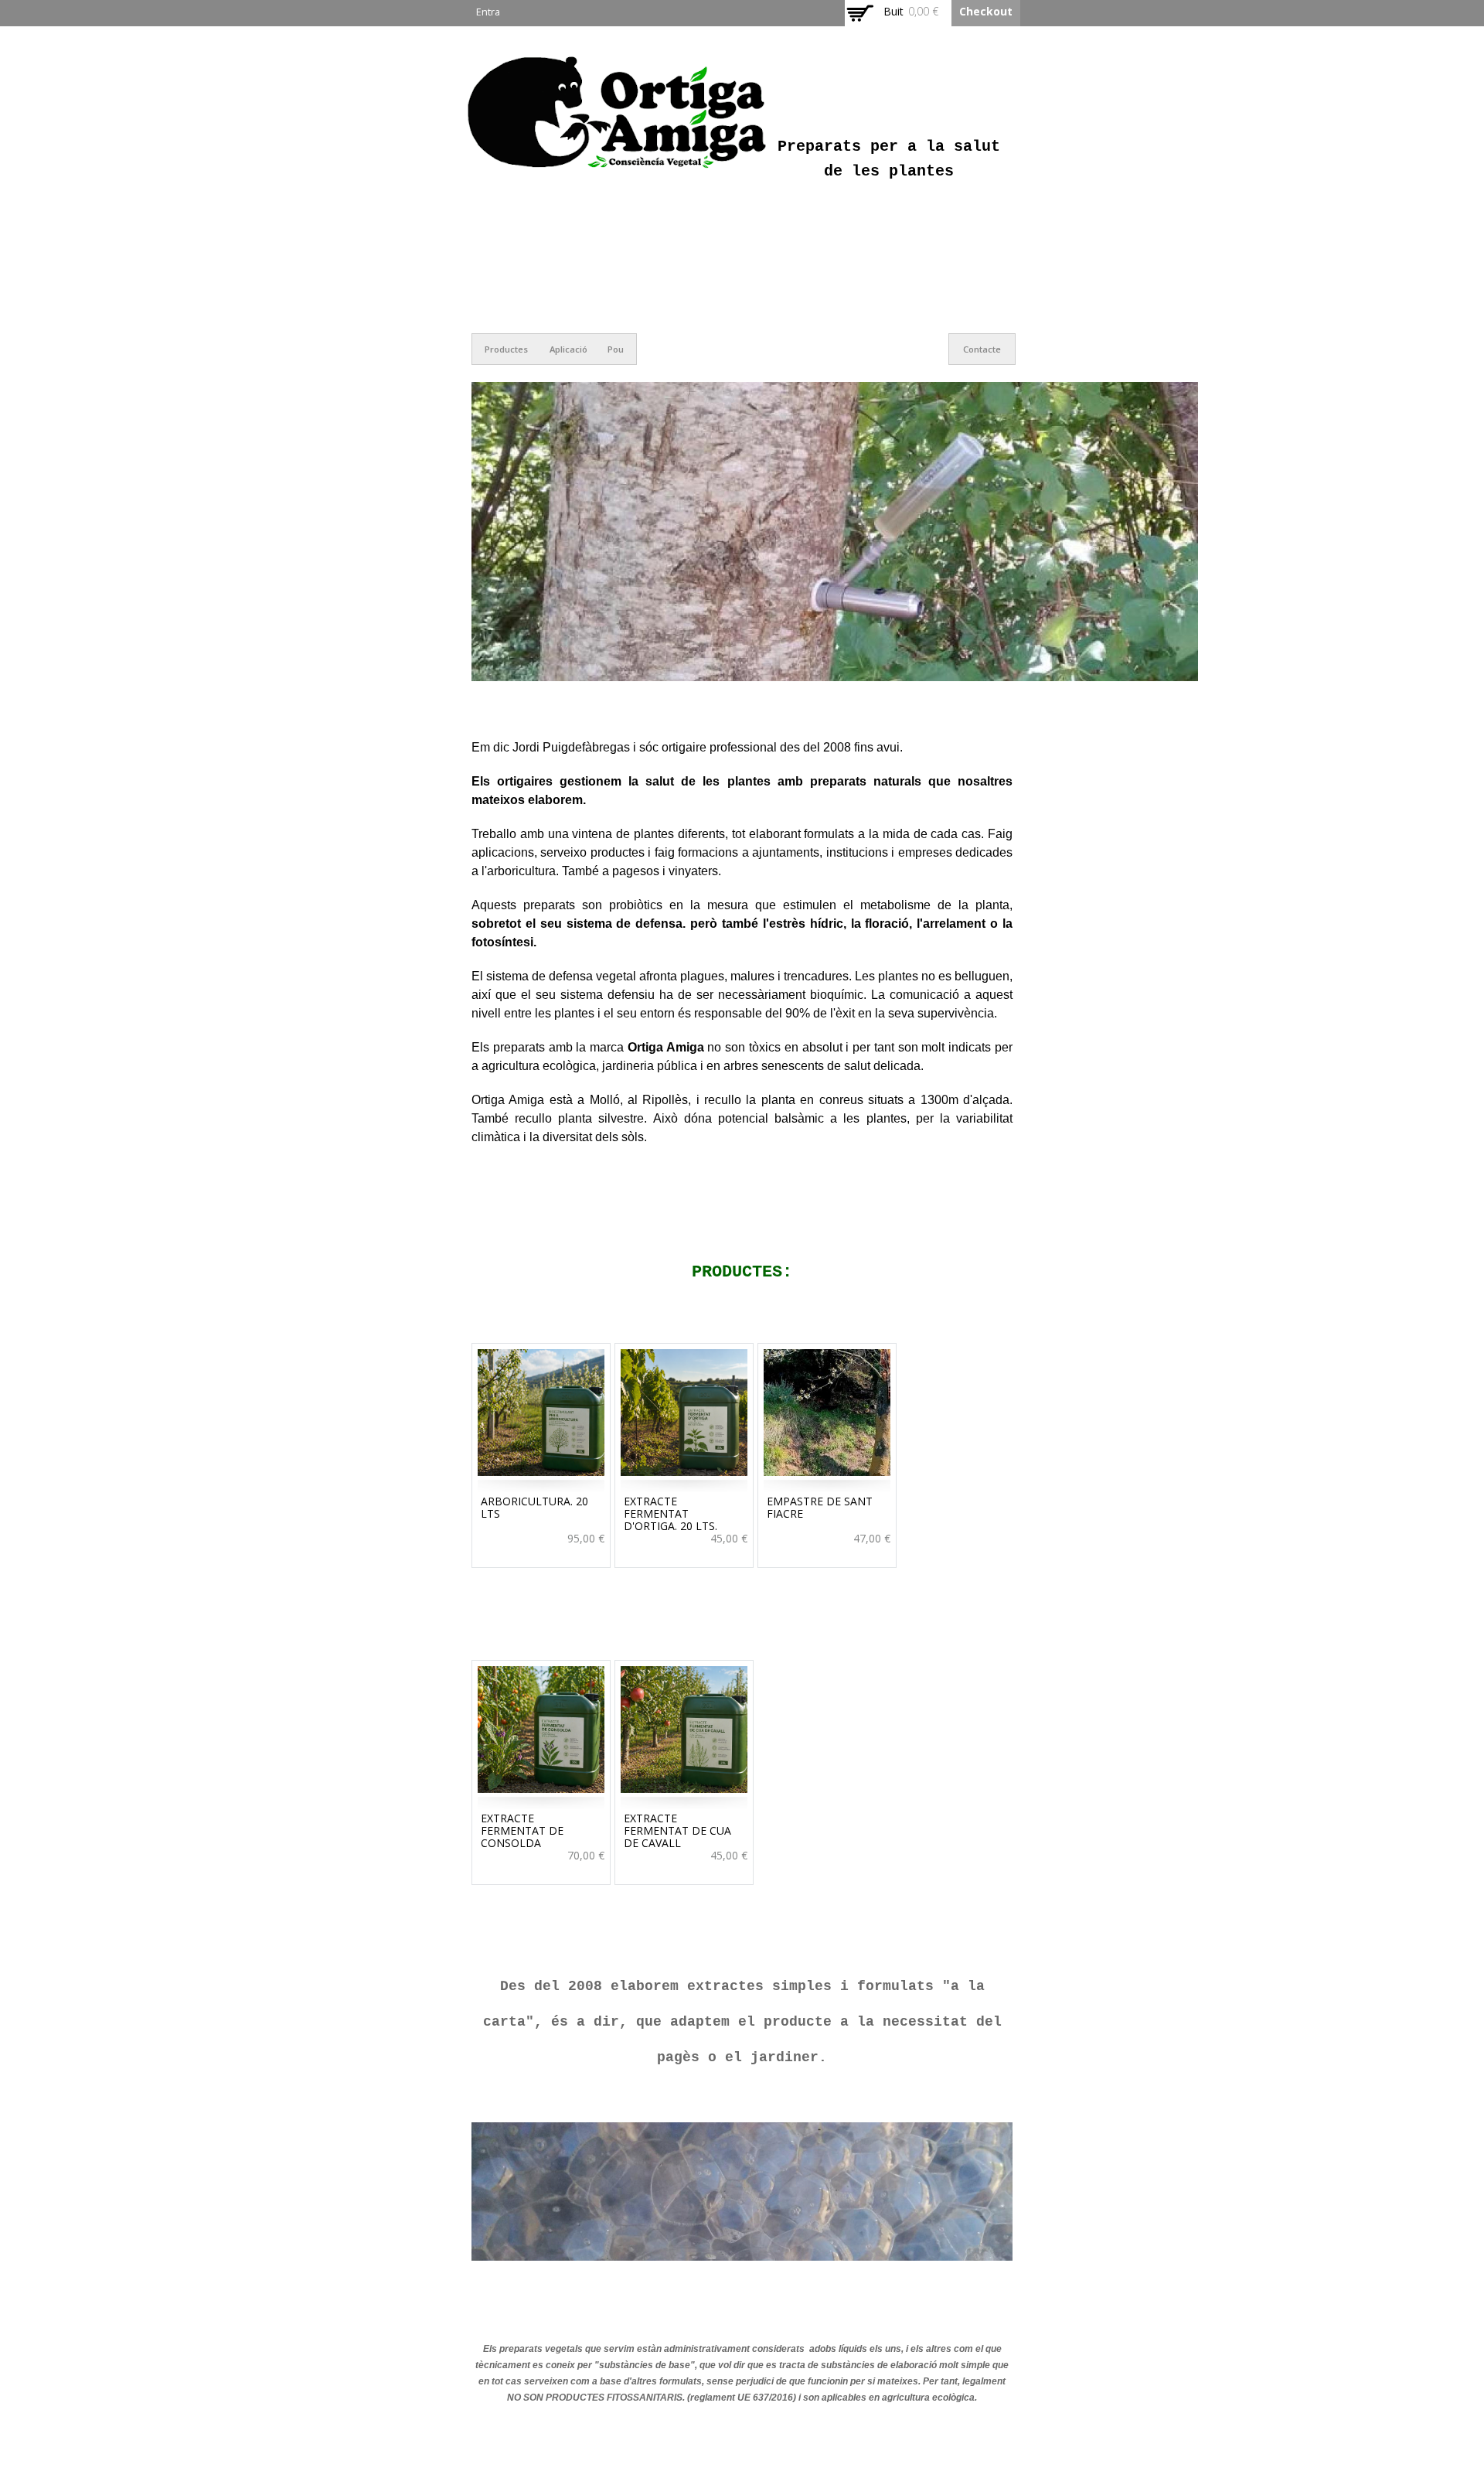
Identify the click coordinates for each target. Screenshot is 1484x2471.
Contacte (982, 349)
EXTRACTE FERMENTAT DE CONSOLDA (522, 1830)
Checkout (986, 11)
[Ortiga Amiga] (618, 167)
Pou (616, 349)
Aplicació (568, 349)
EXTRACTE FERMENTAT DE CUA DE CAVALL (677, 1830)
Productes (506, 349)
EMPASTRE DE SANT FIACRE (820, 1507)
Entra (488, 12)
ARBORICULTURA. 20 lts (534, 1507)
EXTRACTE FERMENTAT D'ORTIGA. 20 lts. (671, 1513)
